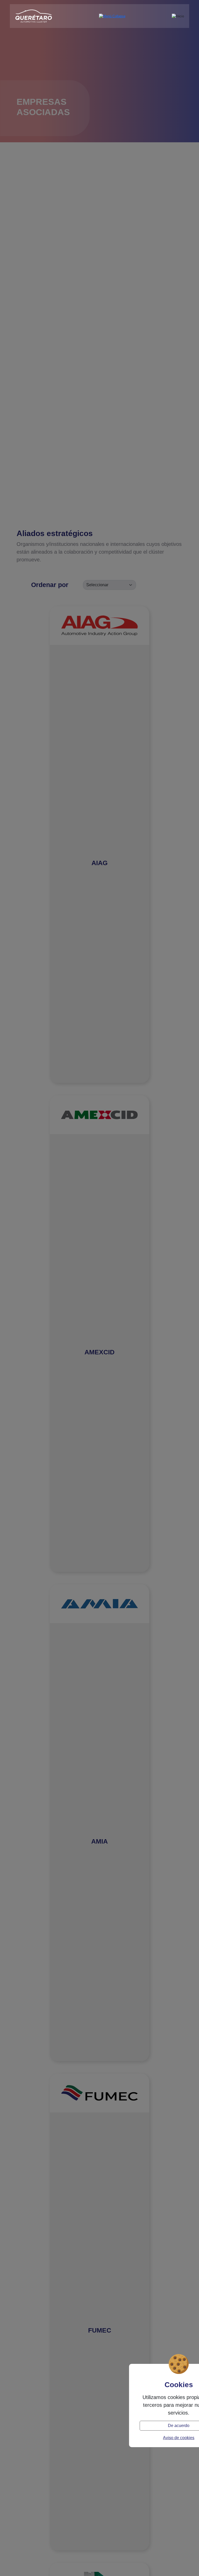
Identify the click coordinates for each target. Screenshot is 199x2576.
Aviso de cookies (179, 2438)
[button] (112, 16)
